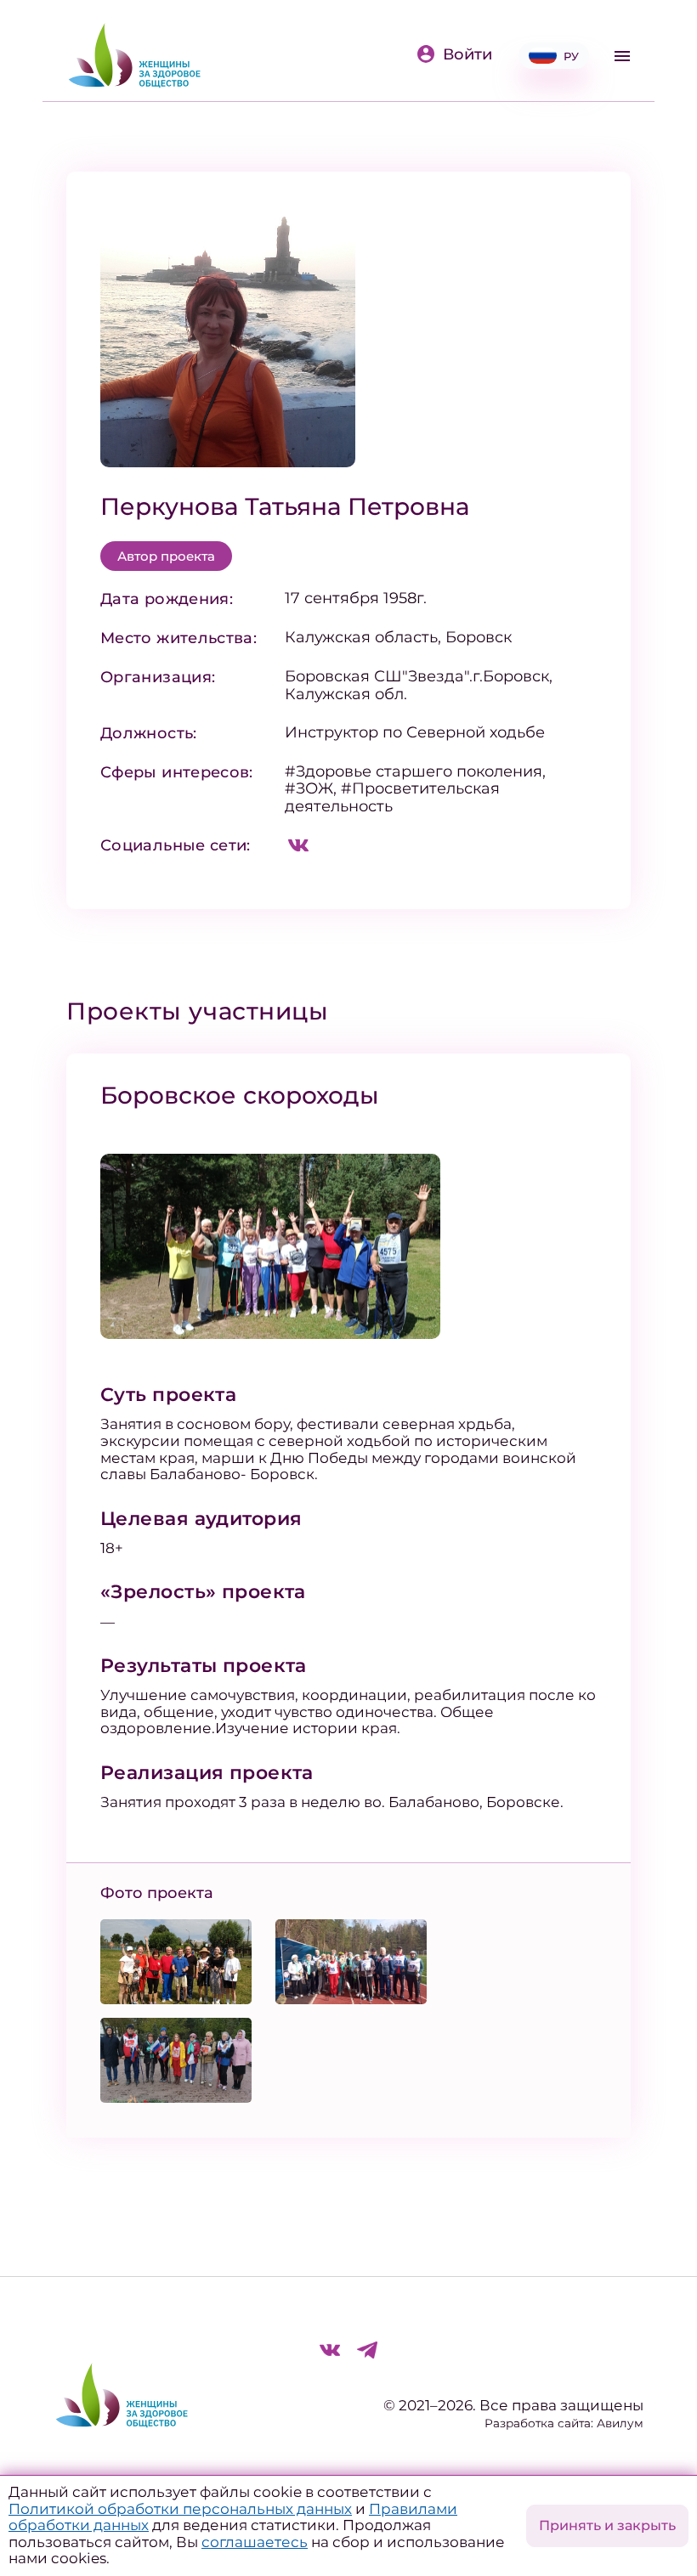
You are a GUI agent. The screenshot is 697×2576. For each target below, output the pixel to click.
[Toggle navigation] (622, 56)
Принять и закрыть (607, 2525)
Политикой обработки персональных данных (180, 2509)
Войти (467, 54)
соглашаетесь (255, 2542)
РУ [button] (571, 56)
